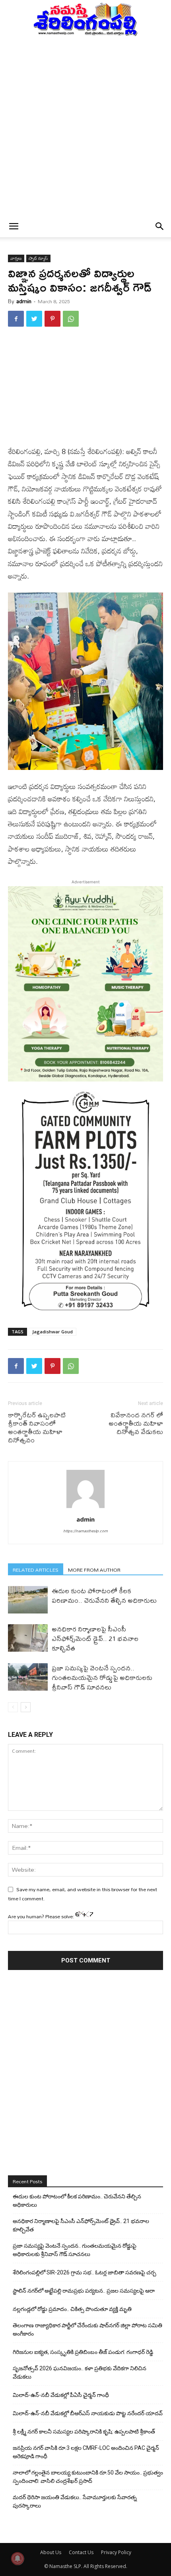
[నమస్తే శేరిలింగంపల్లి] (85, 19)
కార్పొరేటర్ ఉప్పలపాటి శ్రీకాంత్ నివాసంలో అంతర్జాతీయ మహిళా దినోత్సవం (37, 1427)
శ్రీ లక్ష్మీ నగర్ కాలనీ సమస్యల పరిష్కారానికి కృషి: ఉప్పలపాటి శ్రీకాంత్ (84, 2432)
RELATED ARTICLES (36, 1570)
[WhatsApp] (71, 319)
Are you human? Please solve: (42, 1916)
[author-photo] (85, 1508)
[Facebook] (16, 319)
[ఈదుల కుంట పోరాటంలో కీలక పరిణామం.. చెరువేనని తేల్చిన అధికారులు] (28, 1600)
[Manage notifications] (17, 2558)
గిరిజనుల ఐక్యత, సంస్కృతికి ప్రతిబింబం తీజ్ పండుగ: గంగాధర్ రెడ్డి (83, 2352)
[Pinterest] (52, 319)
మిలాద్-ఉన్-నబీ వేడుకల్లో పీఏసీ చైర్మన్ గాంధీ (61, 2395)
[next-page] (26, 1707)
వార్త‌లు (16, 258)
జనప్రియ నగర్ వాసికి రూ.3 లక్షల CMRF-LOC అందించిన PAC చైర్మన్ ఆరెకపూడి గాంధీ (86, 2452)
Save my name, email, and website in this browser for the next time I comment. (83, 1894)
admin (24, 301)
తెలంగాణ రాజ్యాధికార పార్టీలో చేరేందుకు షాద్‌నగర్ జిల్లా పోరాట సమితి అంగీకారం (87, 2330)
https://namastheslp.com (85, 1531)
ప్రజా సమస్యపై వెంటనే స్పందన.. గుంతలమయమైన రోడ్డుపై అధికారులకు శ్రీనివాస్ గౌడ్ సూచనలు (102, 1677)
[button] (14, 226)
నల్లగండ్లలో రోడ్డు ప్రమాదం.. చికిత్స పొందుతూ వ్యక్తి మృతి (72, 2309)
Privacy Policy (116, 2552)
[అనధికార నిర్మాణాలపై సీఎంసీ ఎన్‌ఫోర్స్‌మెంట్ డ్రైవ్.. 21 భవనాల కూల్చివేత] (28, 1638)
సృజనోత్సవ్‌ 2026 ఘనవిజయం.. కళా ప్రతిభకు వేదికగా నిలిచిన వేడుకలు (80, 2372)
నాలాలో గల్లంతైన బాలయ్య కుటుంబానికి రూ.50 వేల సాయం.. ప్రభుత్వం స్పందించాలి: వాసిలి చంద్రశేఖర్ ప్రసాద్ (88, 2477)
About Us (51, 2552)
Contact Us (81, 2552)
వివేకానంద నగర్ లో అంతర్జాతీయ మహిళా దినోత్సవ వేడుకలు (136, 1423)
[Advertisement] (85, 126)
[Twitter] (34, 319)
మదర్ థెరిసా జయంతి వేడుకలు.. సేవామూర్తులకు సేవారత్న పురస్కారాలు (75, 2501)
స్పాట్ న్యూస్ (38, 258)
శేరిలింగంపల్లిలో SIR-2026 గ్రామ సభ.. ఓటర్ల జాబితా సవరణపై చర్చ (85, 2272)
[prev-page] (13, 1707)
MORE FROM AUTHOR (94, 1570)
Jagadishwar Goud (52, 1332)
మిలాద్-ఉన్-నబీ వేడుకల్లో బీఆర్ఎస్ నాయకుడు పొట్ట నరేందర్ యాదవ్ (88, 2413)
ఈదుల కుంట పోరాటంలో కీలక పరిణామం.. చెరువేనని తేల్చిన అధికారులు (104, 1595)
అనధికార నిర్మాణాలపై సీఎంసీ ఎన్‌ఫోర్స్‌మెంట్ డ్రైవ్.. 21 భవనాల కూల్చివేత (95, 1638)
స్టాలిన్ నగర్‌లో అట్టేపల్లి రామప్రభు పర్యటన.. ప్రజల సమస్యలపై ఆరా (84, 2291)
